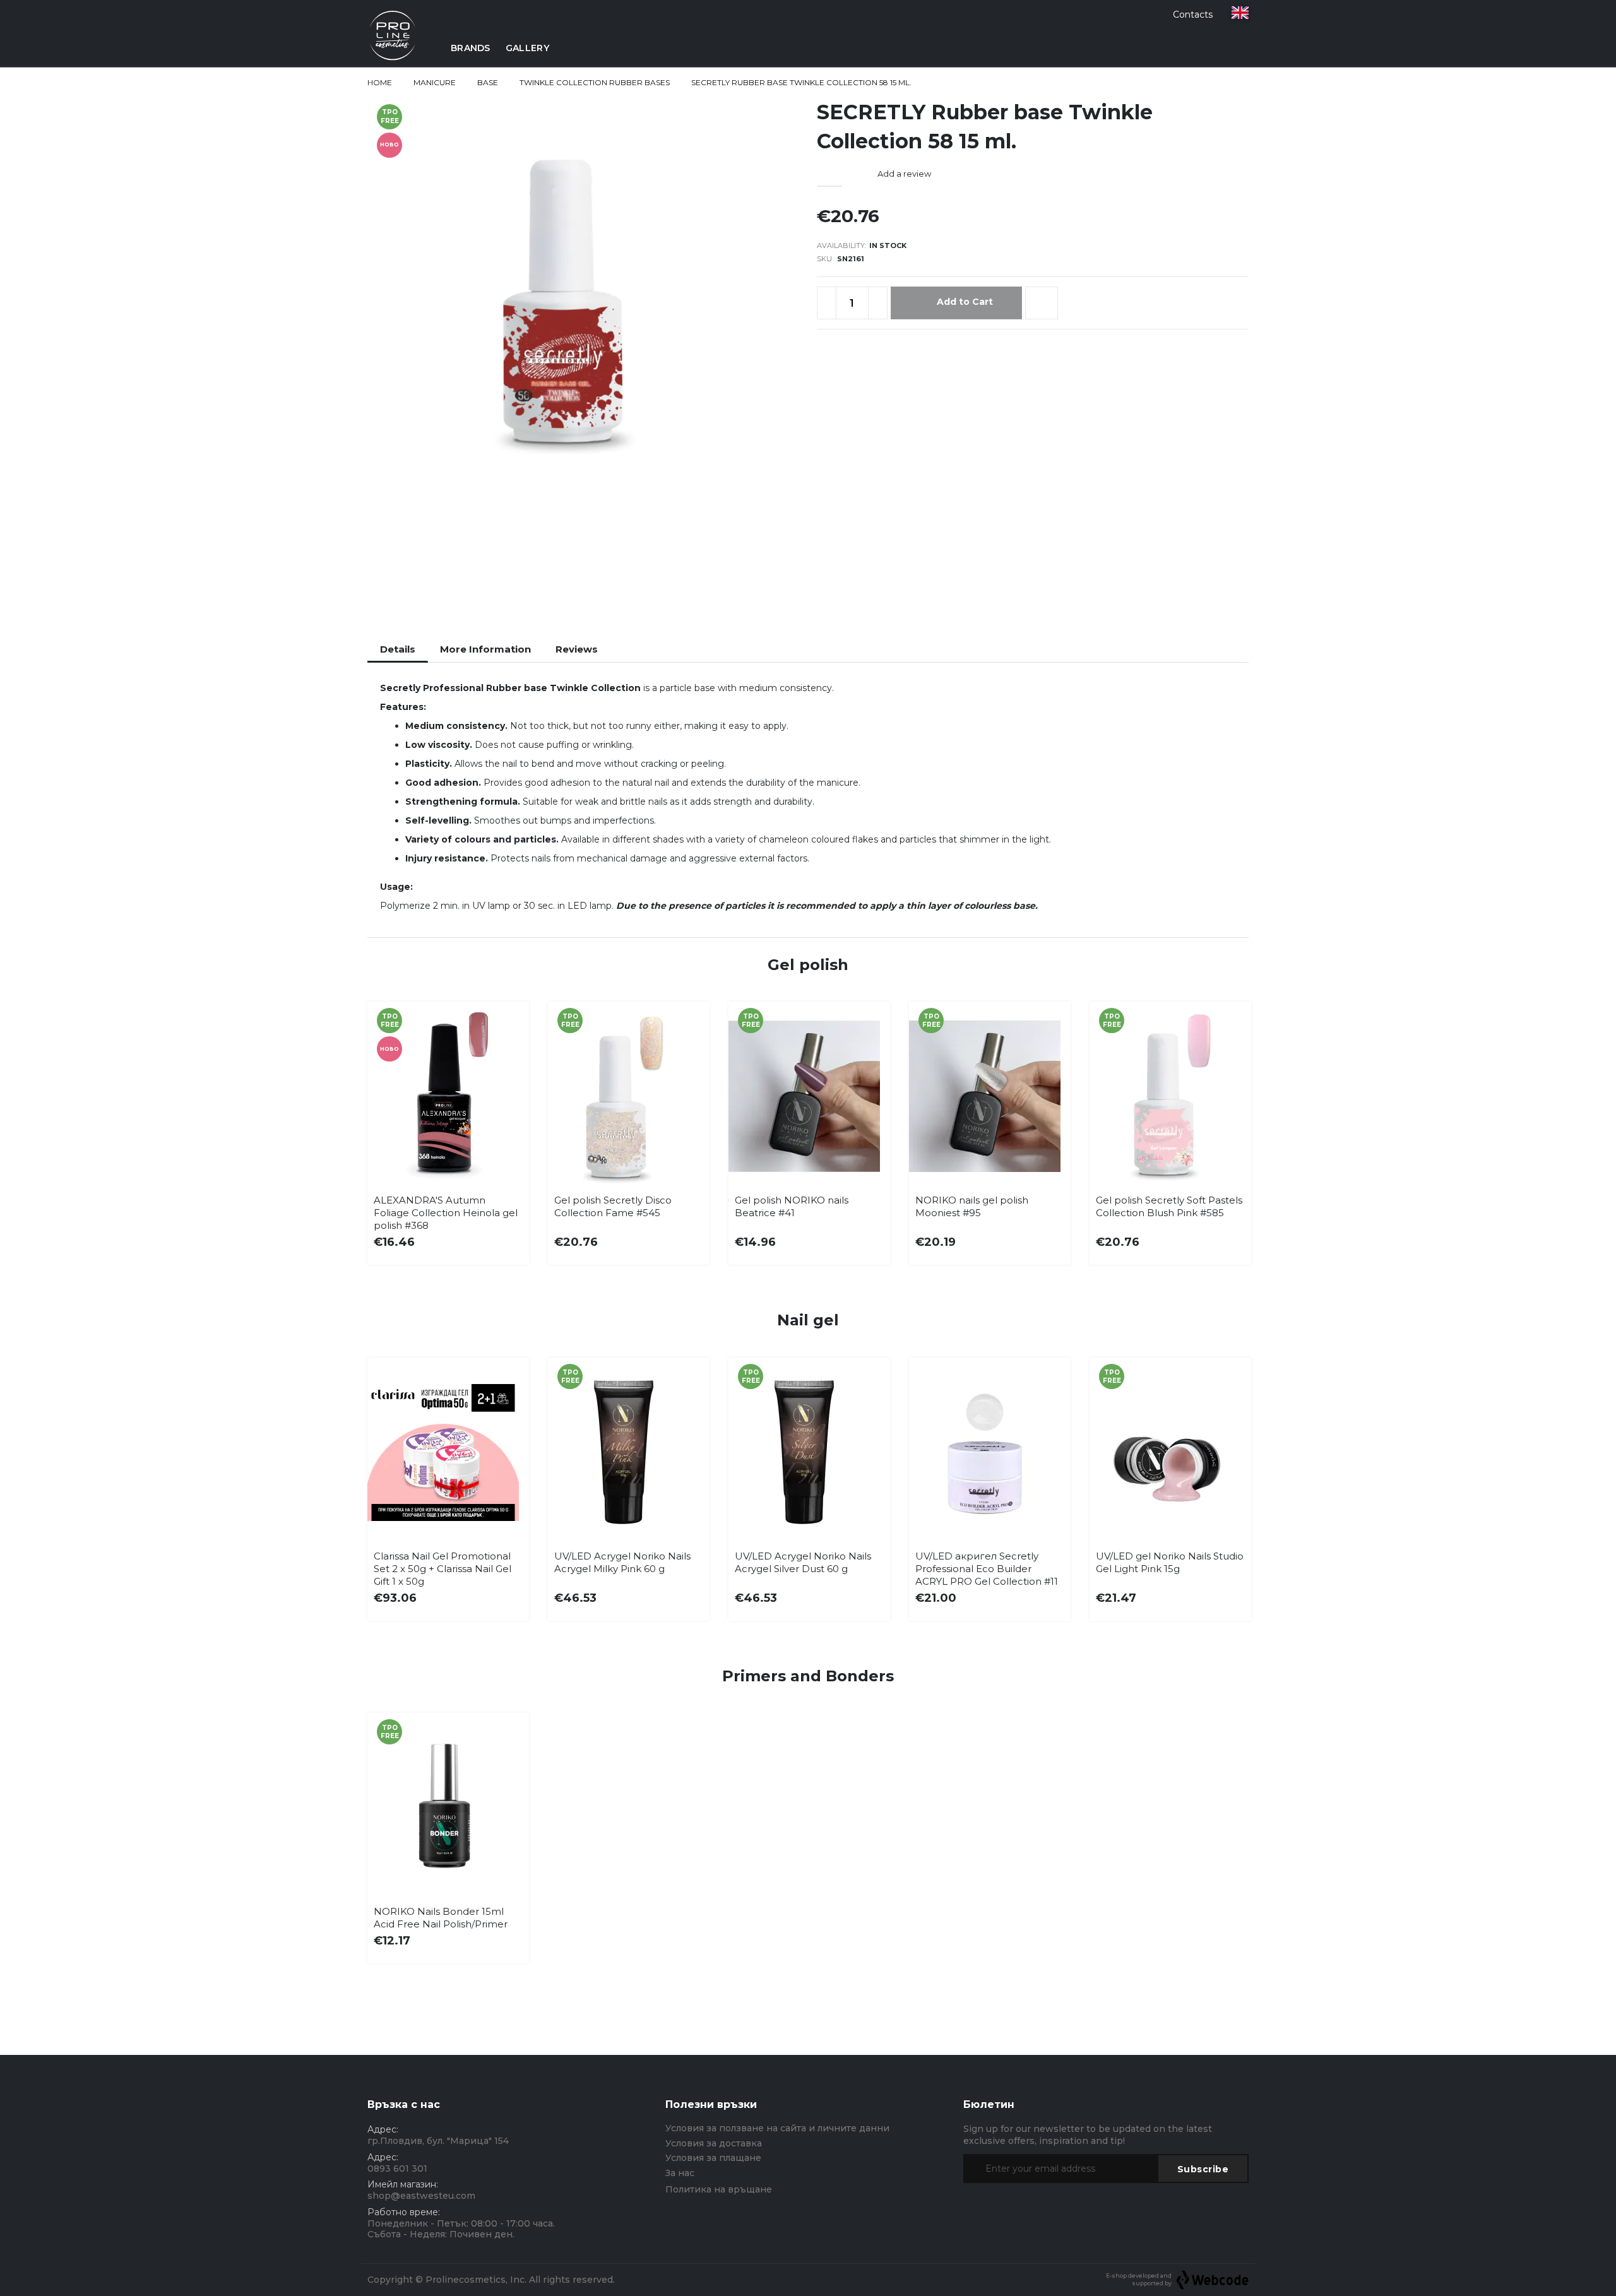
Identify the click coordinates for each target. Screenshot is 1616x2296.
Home (380, 82)
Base (488, 82)
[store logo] (393, 48)
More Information (485, 649)
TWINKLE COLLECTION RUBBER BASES (595, 82)
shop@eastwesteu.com (421, 2196)
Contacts (1193, 15)
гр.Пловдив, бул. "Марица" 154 (438, 2141)
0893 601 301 (397, 2169)
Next (1230, 1111)
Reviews (577, 649)
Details (398, 649)
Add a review (904, 174)
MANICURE (435, 82)
